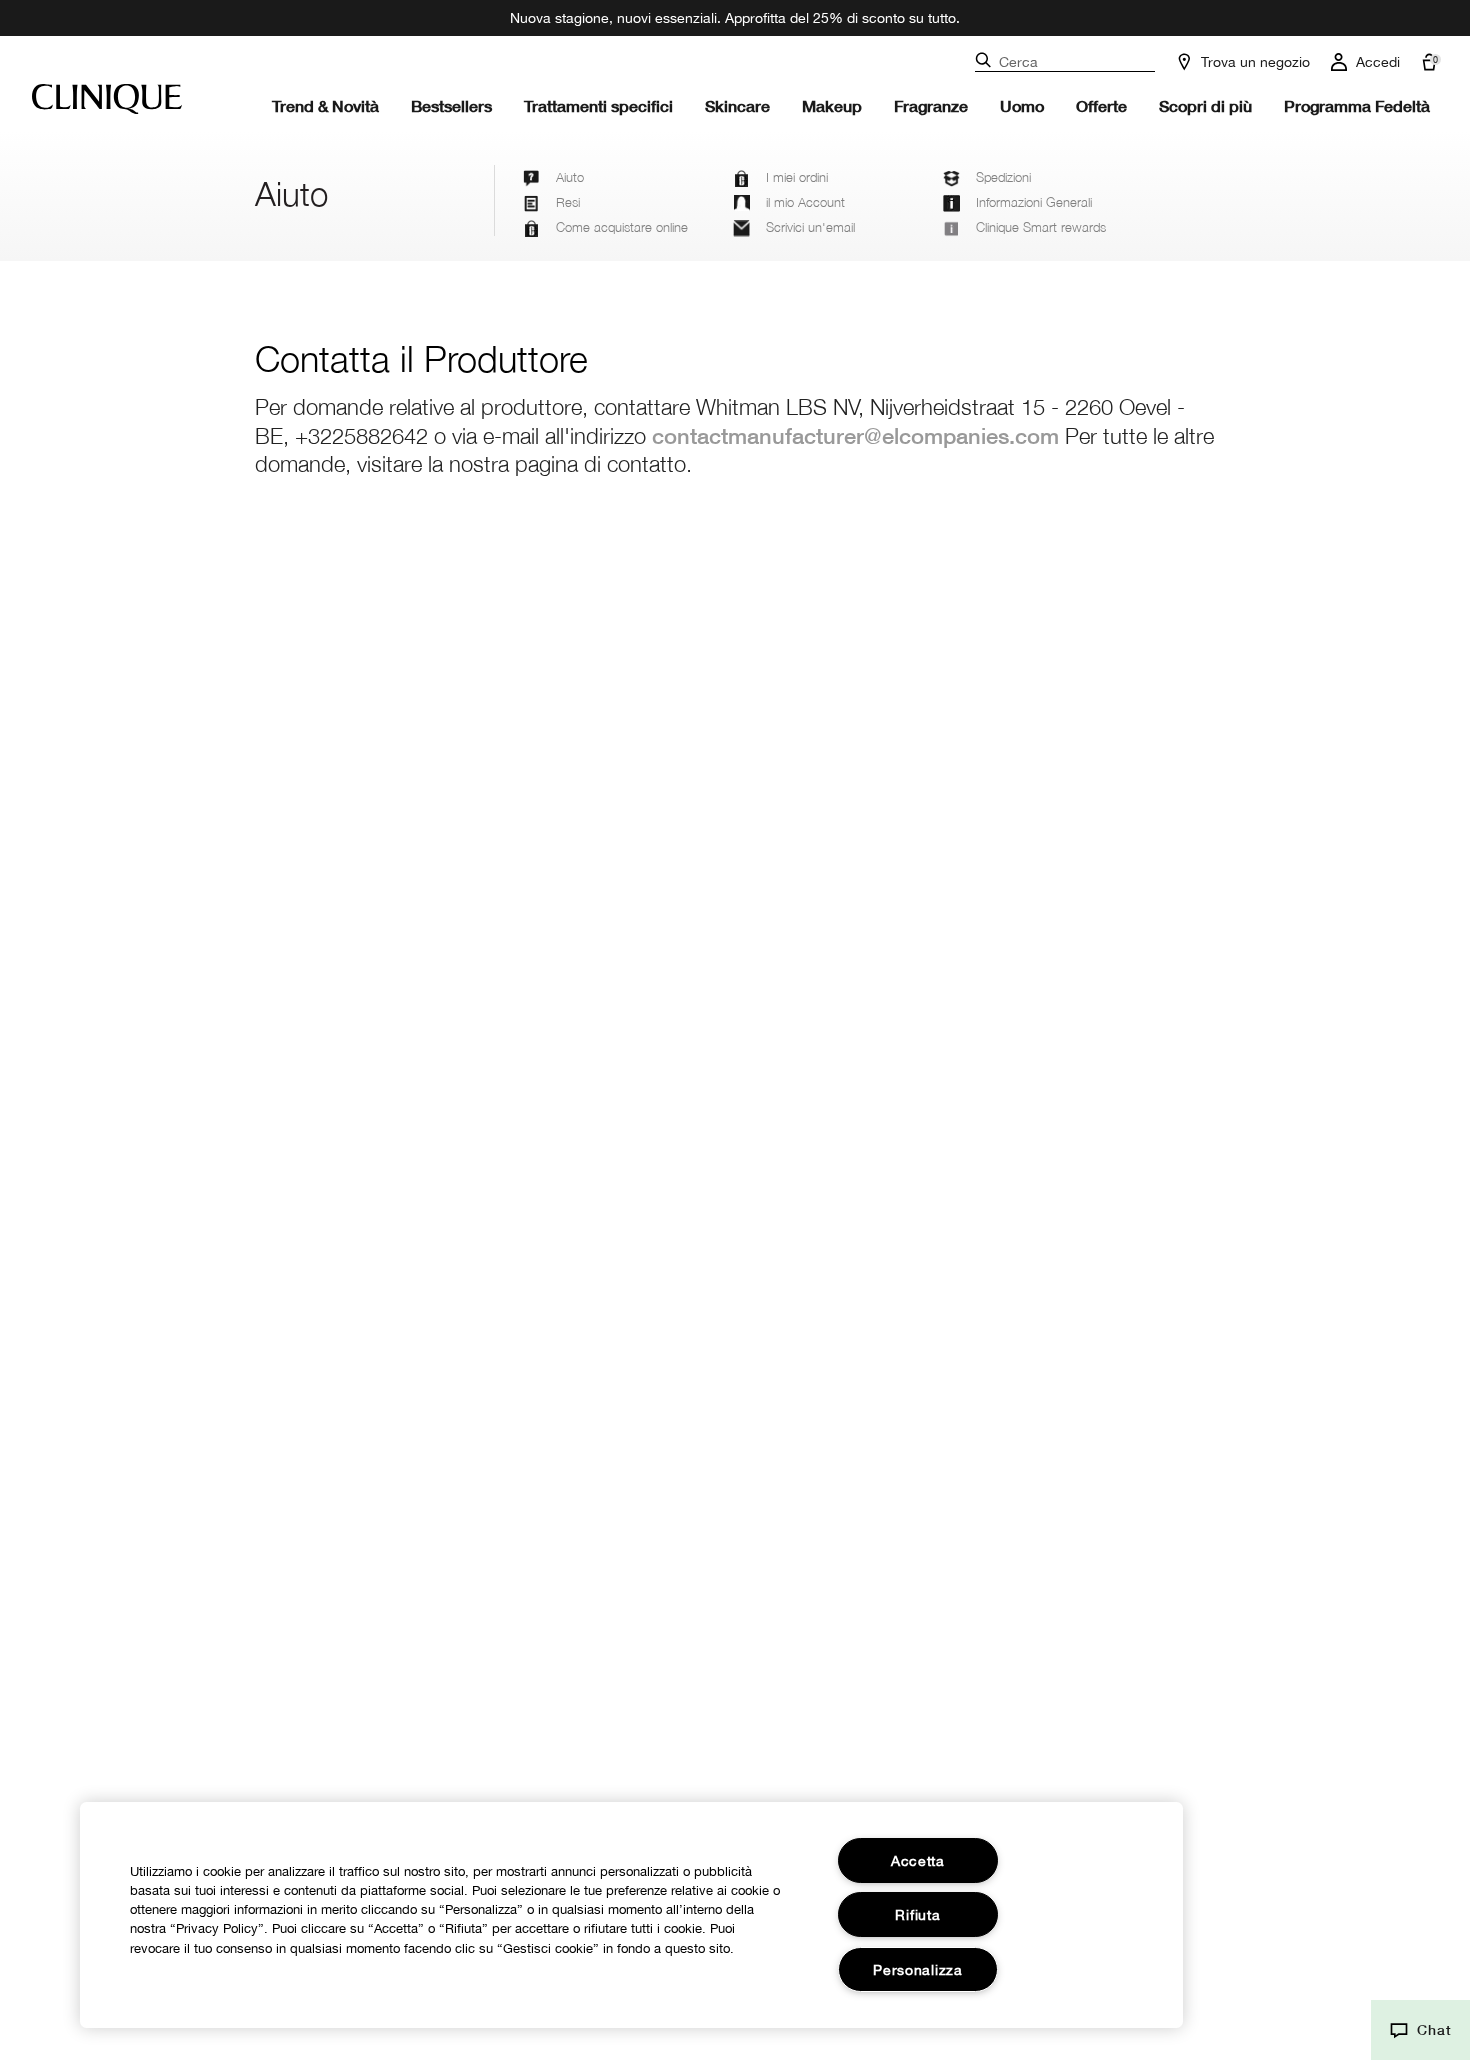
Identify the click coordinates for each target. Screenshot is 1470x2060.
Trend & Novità (325, 105)
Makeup (832, 105)
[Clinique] (107, 99)
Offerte (1101, 105)
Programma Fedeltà (1357, 105)
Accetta (918, 1860)
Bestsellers (451, 105)
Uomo (1022, 105)
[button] (1420, 2030)
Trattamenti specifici (598, 105)
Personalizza (918, 1969)
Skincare (737, 105)
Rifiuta (917, 1914)
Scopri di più (1205, 105)
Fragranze (931, 105)
